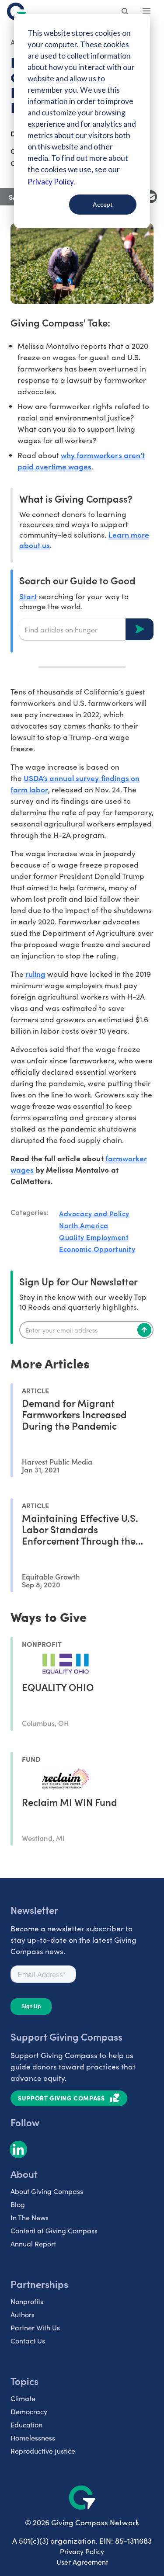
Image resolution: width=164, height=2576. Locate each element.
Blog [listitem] (18, 2204)
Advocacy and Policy (94, 1213)
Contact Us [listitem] (28, 2341)
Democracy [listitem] (29, 2411)
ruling (35, 974)
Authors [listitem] (23, 2314)
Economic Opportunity (97, 1249)
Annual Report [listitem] (33, 2244)
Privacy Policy (82, 2551)
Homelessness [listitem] (33, 2438)
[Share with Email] (150, 197)
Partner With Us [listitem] (35, 2328)
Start (28, 596)
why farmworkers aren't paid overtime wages (81, 460)
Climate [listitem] (23, 2398)
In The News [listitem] (30, 2217)
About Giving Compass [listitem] (47, 2191)
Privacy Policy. (51, 182)
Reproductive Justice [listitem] (43, 2451)
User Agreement (82, 2562)
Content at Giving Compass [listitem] (54, 2231)
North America (84, 1225)
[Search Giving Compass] (126, 12)
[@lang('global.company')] (17, 11)
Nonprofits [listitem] (27, 2301)
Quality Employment (94, 1237)
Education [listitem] (26, 2425)
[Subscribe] (144, 1330)
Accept (103, 204)
